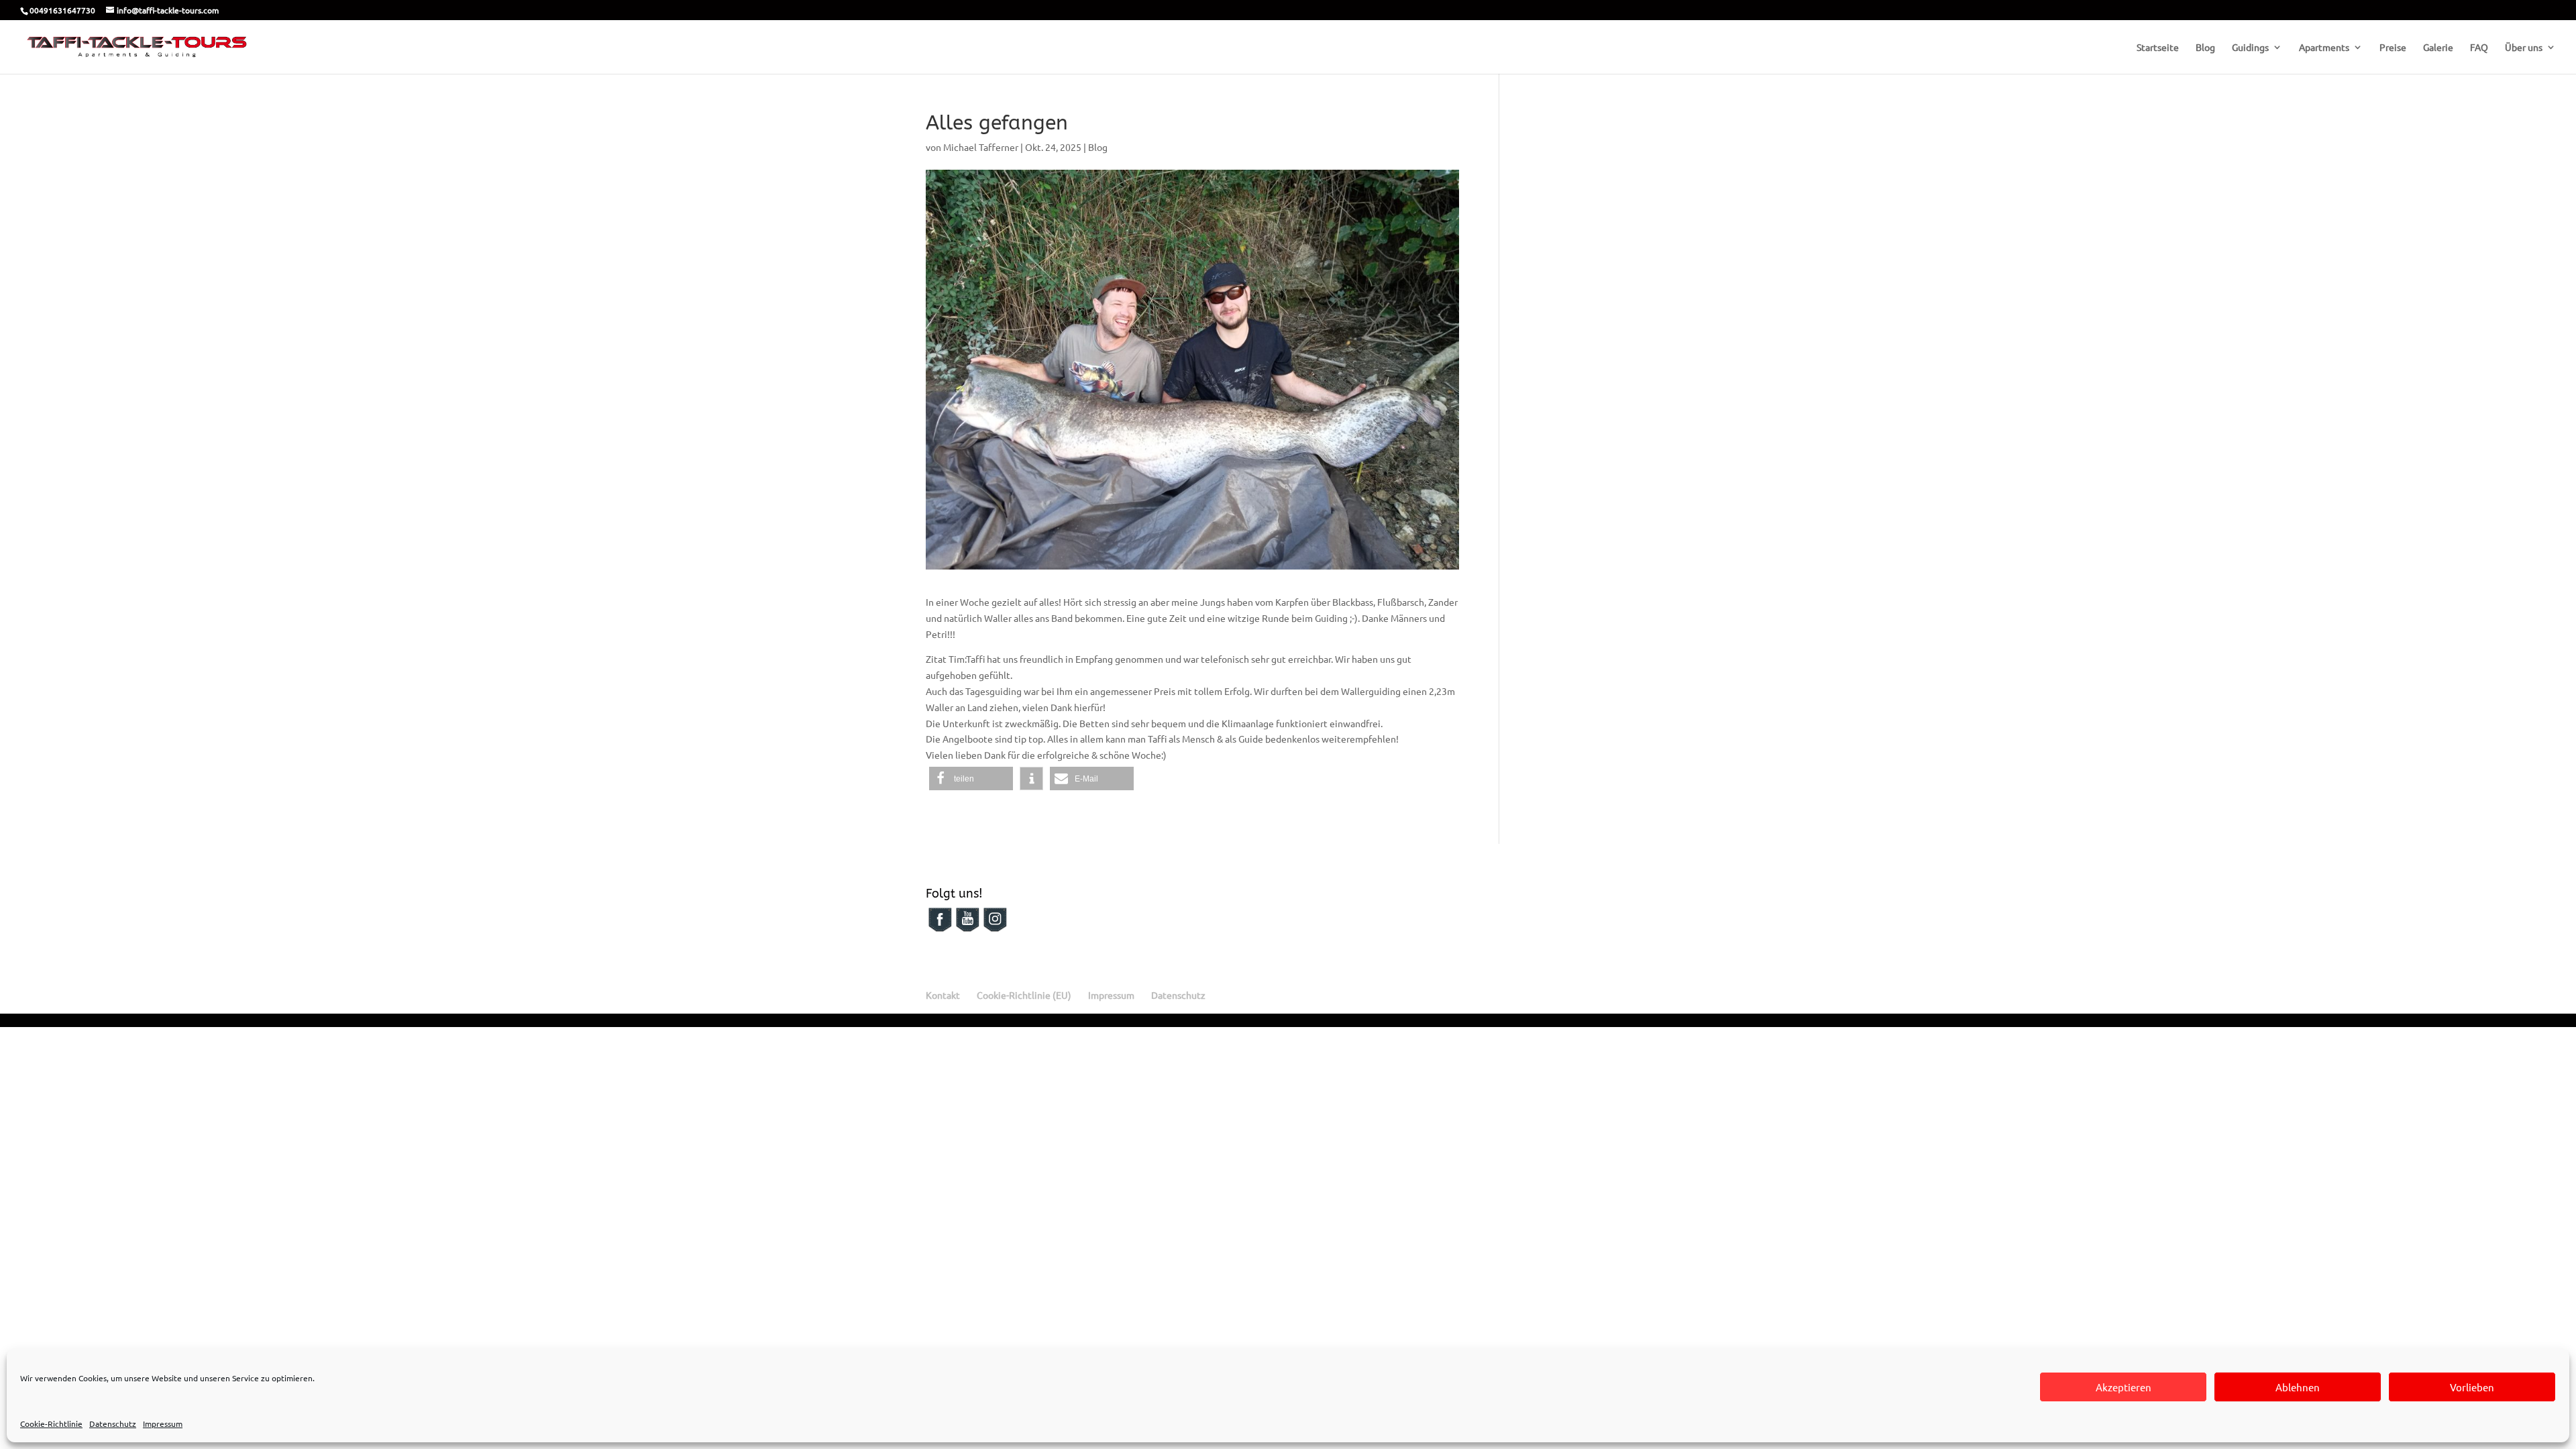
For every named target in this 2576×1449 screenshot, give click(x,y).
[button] (971, 779)
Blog (2205, 48)
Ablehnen (2298, 1387)
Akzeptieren (2124, 1387)
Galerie (2438, 48)
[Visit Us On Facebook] (940, 929)
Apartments (2324, 48)
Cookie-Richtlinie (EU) (1024, 995)
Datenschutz (113, 1424)
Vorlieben (2472, 1387)
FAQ (2479, 48)
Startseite (2158, 48)
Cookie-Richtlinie (51, 1424)
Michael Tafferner (981, 147)
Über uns (2524, 48)
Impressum (163, 1424)
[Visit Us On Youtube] (967, 929)
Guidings (2250, 48)
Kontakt (943, 995)
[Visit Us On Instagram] (995, 929)
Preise (2393, 48)
